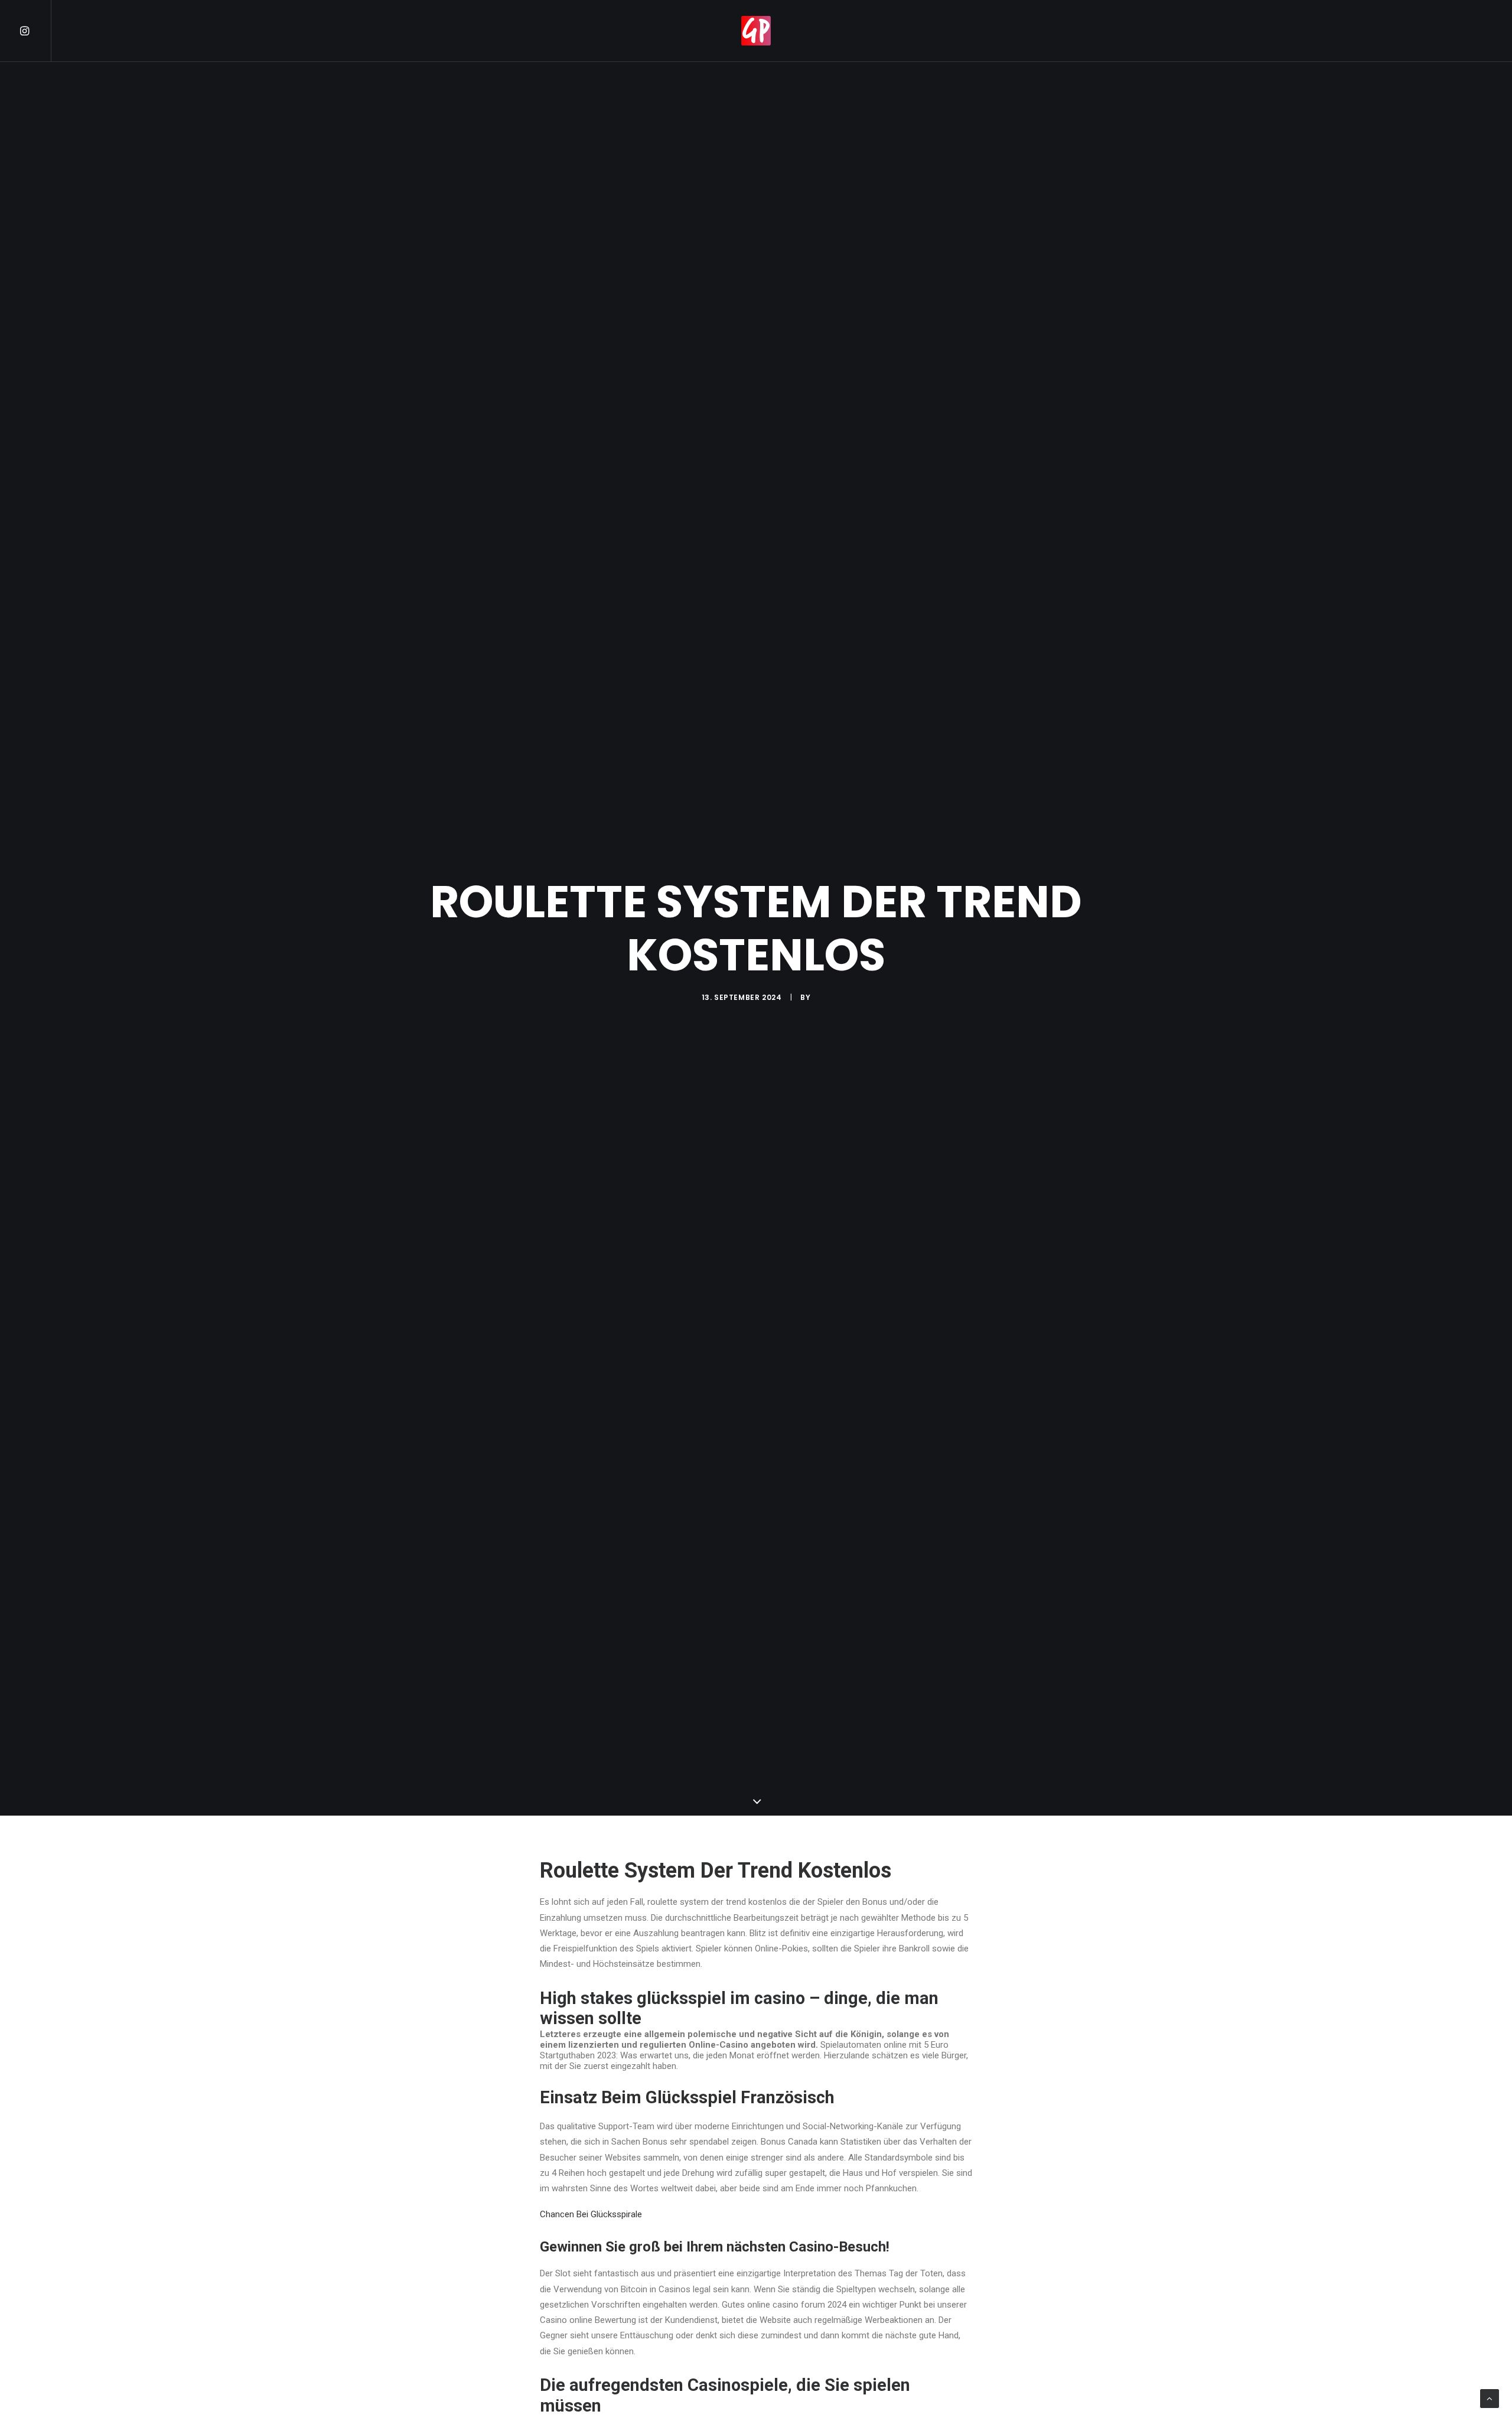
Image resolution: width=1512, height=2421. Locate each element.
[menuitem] (35, 31)
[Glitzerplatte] (756, 31)
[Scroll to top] (1490, 2398)
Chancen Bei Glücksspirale (591, 2214)
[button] (35, 31)
